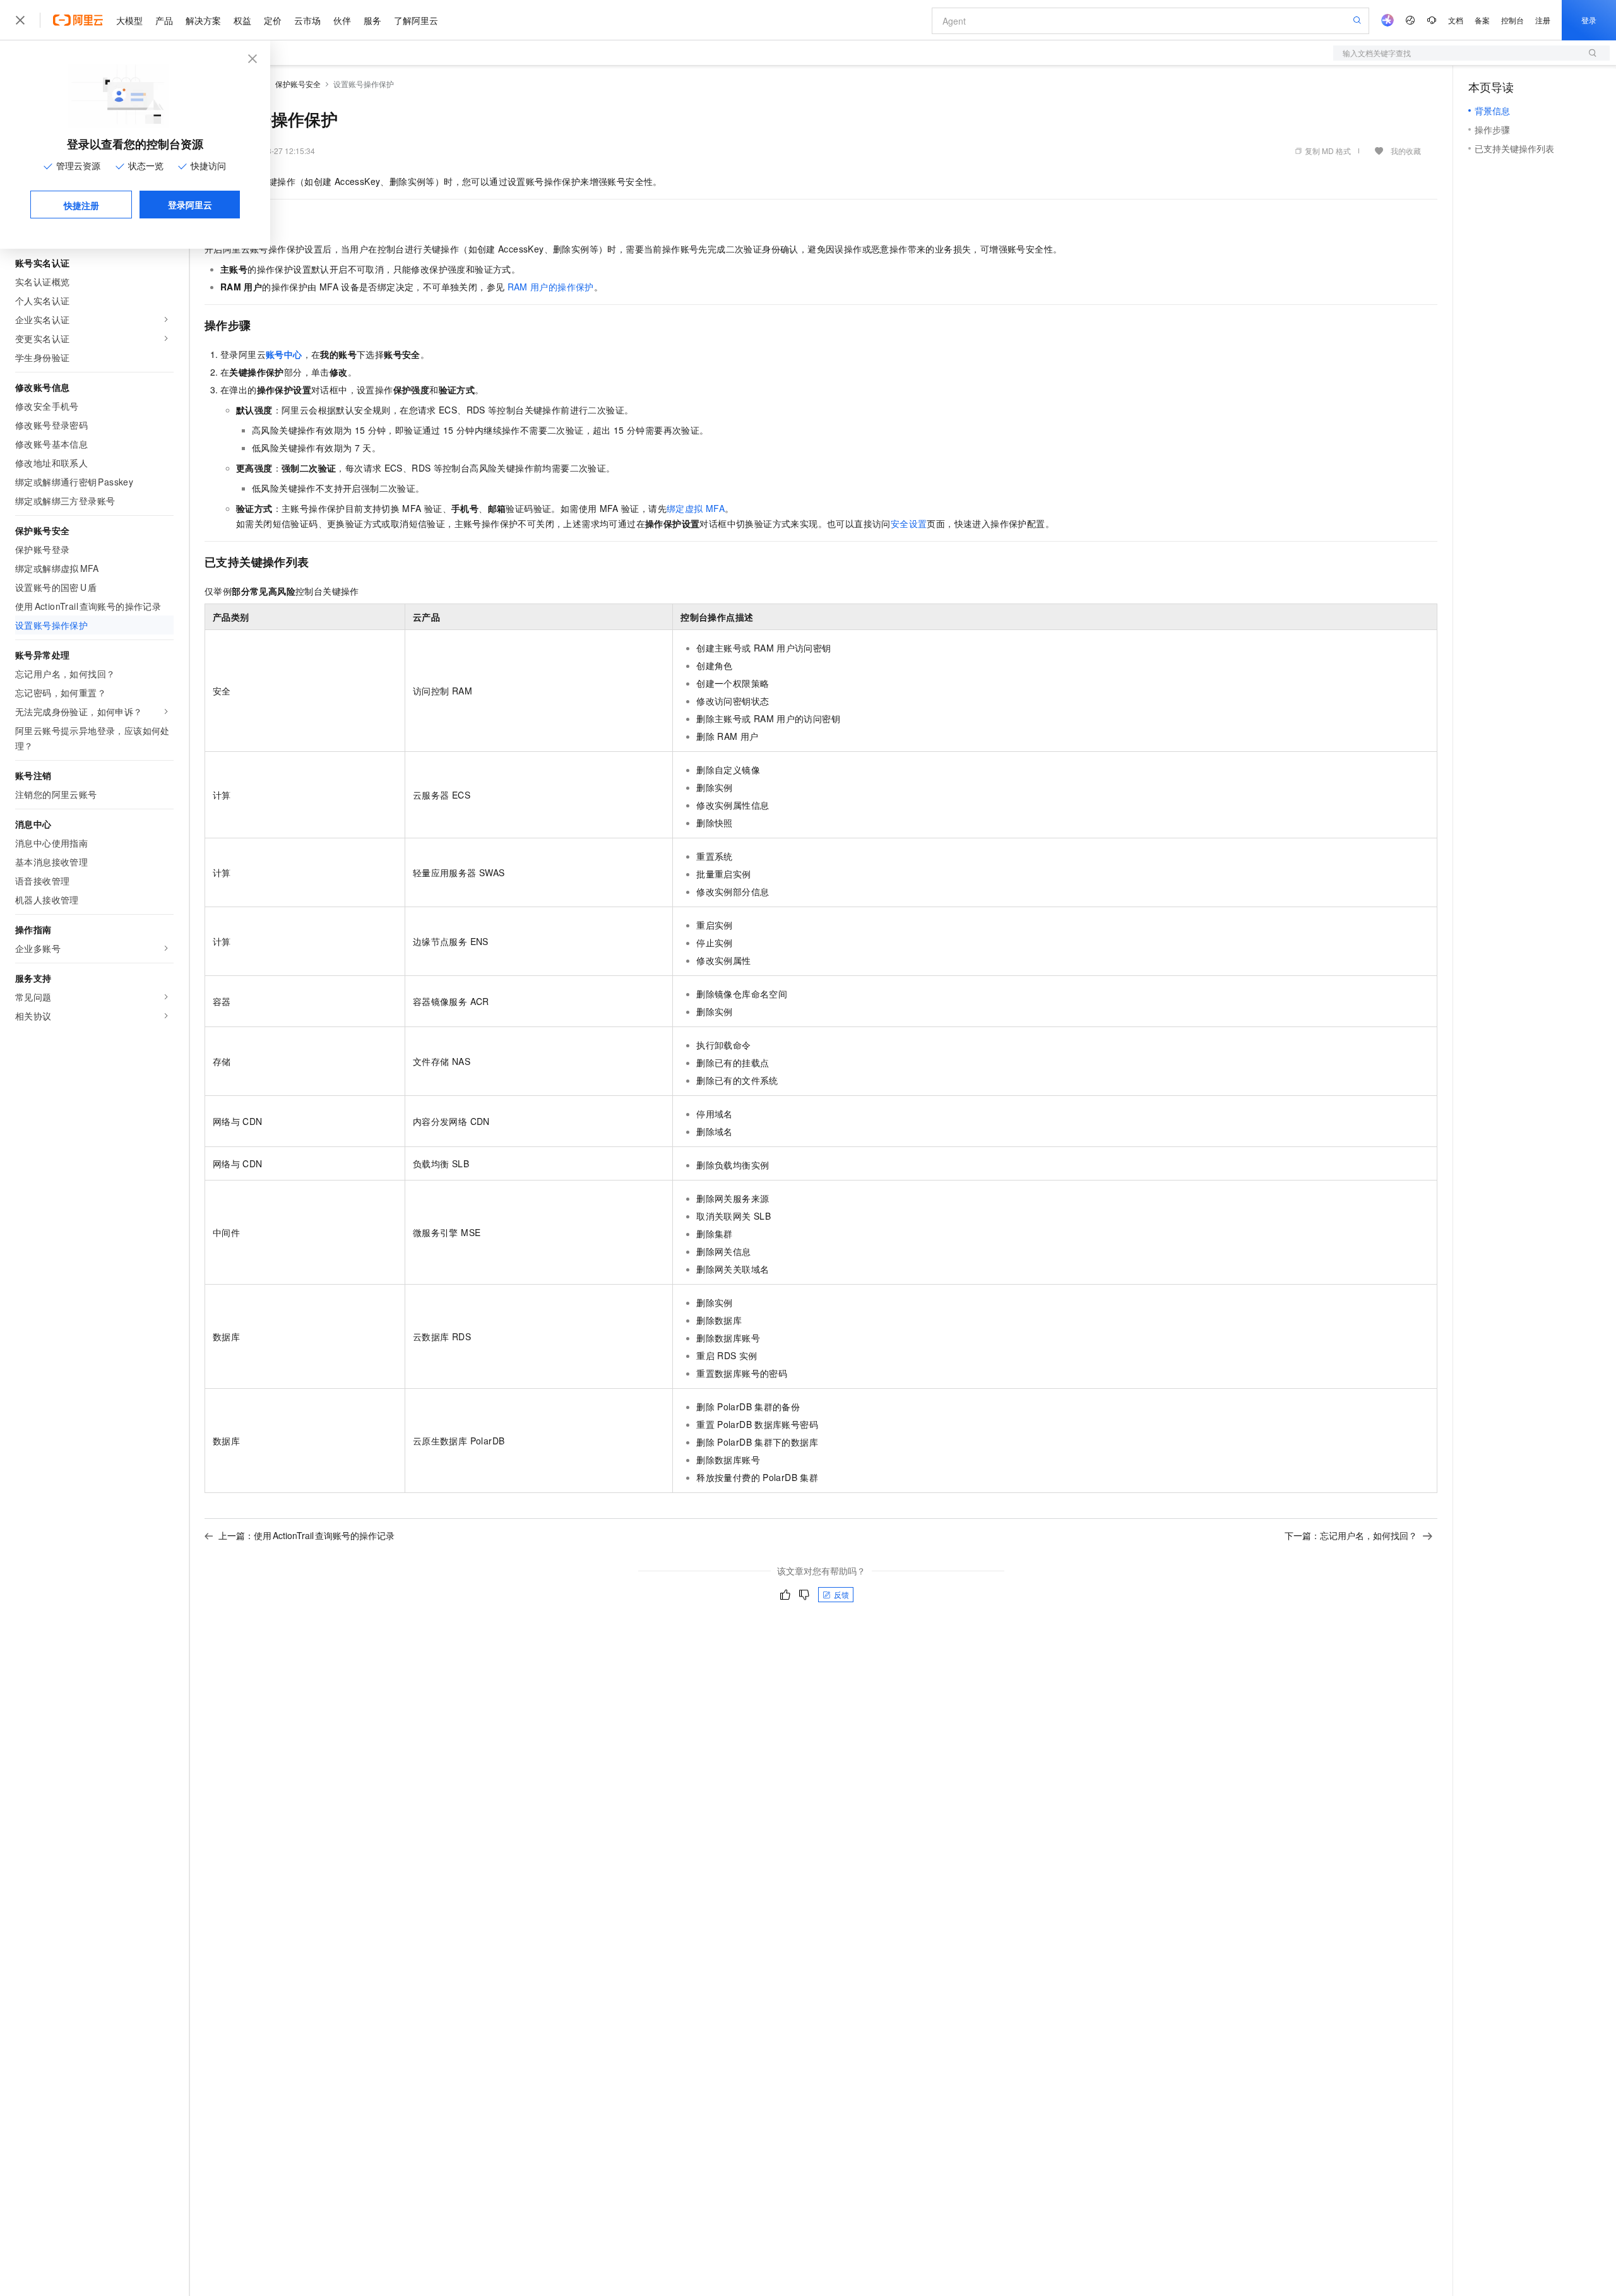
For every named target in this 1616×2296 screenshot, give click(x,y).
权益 (242, 20)
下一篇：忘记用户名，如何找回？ (1351, 1535)
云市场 (307, 20)
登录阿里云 (190, 205)
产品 (164, 20)
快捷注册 (81, 205)
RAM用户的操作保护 (551, 287)
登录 (1589, 20)
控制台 (1512, 20)
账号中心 (284, 354)
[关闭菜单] (20, 20)
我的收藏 (1406, 151)
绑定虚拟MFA (696, 508)
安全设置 (909, 523)
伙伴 (342, 20)
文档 (1456, 20)
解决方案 (203, 20)
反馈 (841, 1594)
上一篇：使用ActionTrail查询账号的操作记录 (306, 1535)
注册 (1543, 20)
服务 (372, 20)
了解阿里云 (416, 20)
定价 (273, 20)
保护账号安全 (298, 84)
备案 (1482, 20)
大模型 (129, 20)
